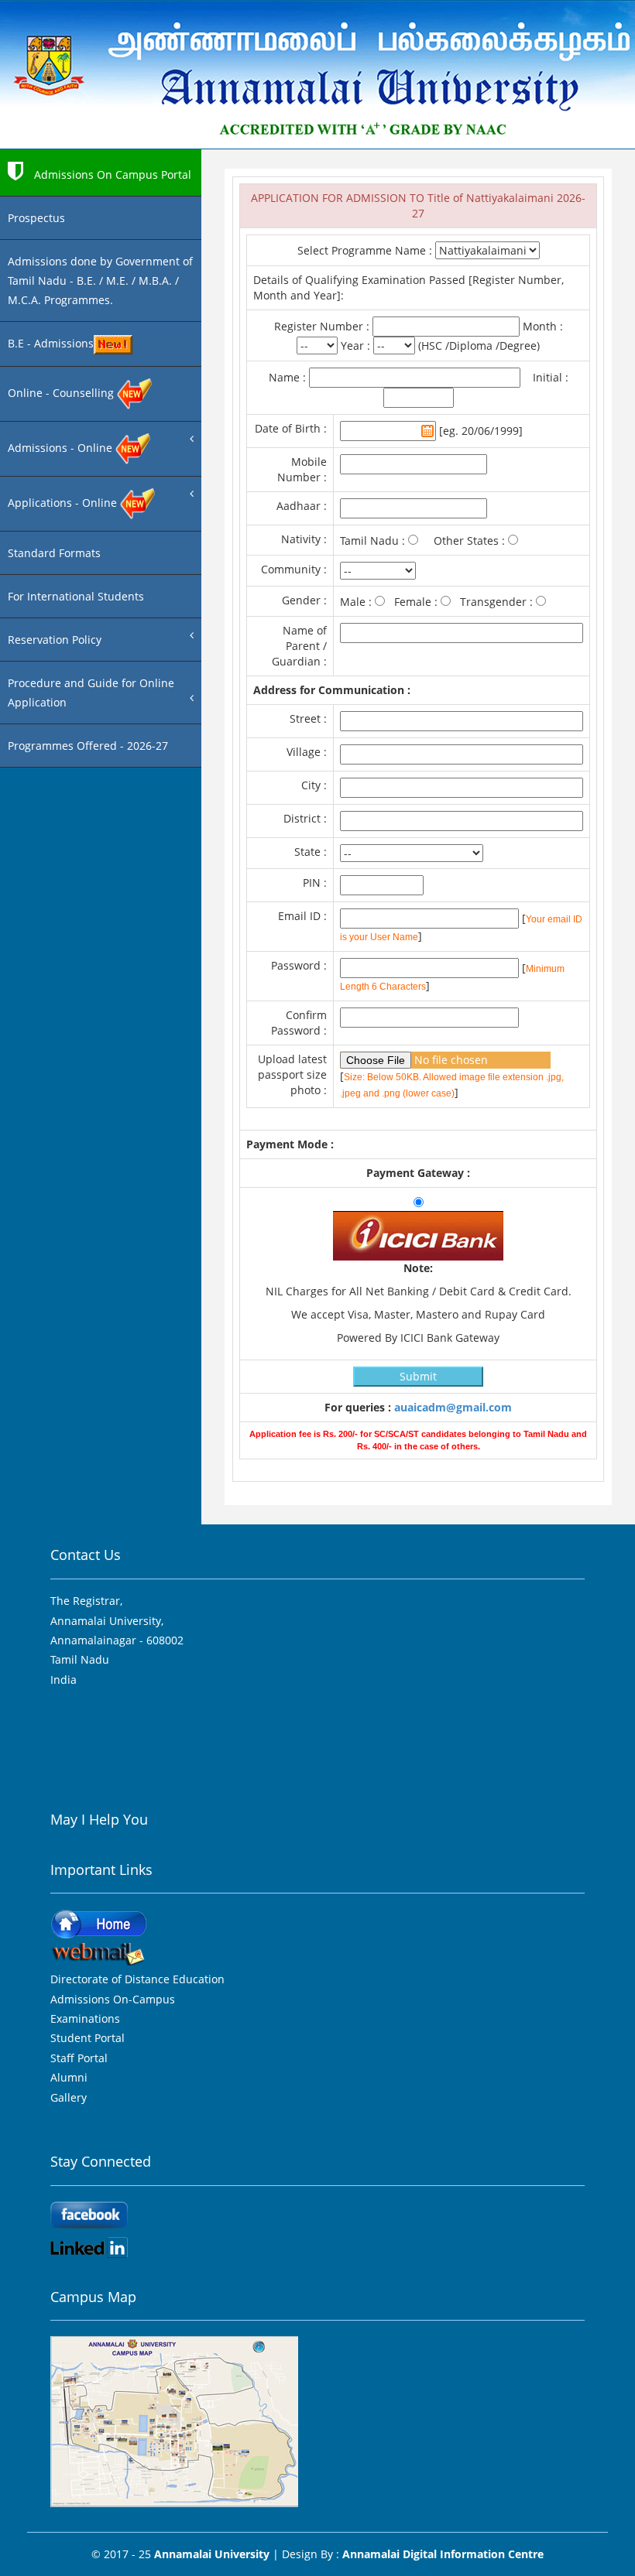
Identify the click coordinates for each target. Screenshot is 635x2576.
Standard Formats (54, 553)
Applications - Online (64, 503)
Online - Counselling (62, 393)
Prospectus (36, 218)
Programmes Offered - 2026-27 (88, 746)
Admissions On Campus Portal (111, 174)
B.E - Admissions (51, 343)
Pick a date (427, 431)
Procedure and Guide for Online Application (91, 693)
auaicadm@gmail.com (453, 1407)
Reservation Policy (55, 640)
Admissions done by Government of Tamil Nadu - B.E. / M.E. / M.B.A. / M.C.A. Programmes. (100, 281)
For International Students (76, 596)
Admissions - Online (62, 448)
